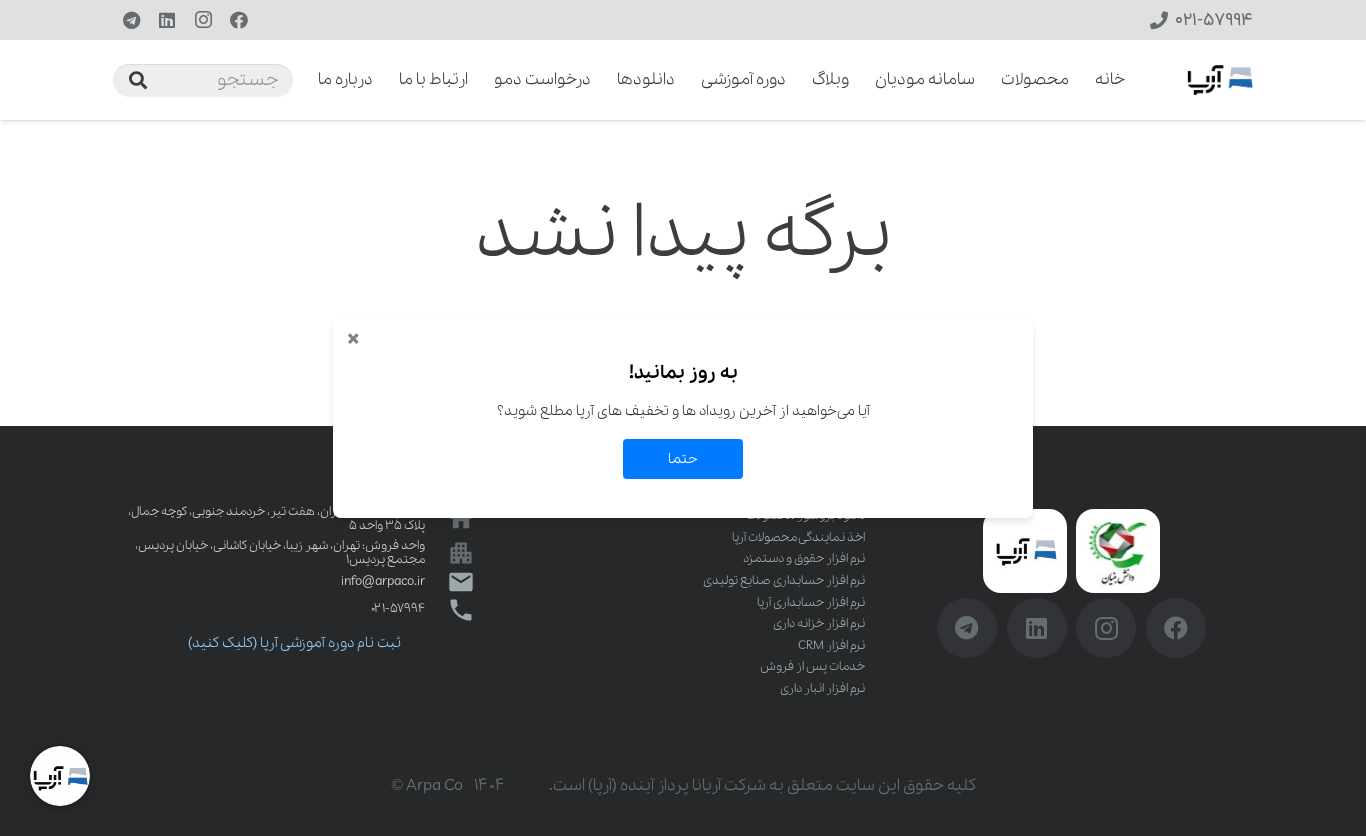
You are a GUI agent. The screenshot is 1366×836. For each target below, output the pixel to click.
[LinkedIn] (167, 20)
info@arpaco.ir (383, 581)
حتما (683, 459)
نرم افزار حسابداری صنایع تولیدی (784, 580)
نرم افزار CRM (831, 645)
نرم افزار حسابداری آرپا (811, 602)
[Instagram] (203, 20)
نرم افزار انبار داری (822, 688)
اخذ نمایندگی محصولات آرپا (798, 537)
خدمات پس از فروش (812, 666)
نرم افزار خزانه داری (819, 623)
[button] (304, 80)
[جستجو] (138, 80)
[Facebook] (239, 20)
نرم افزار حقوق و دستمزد (804, 558)
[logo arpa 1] (1220, 80)
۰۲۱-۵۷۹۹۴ (398, 608)
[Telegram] (131, 20)
